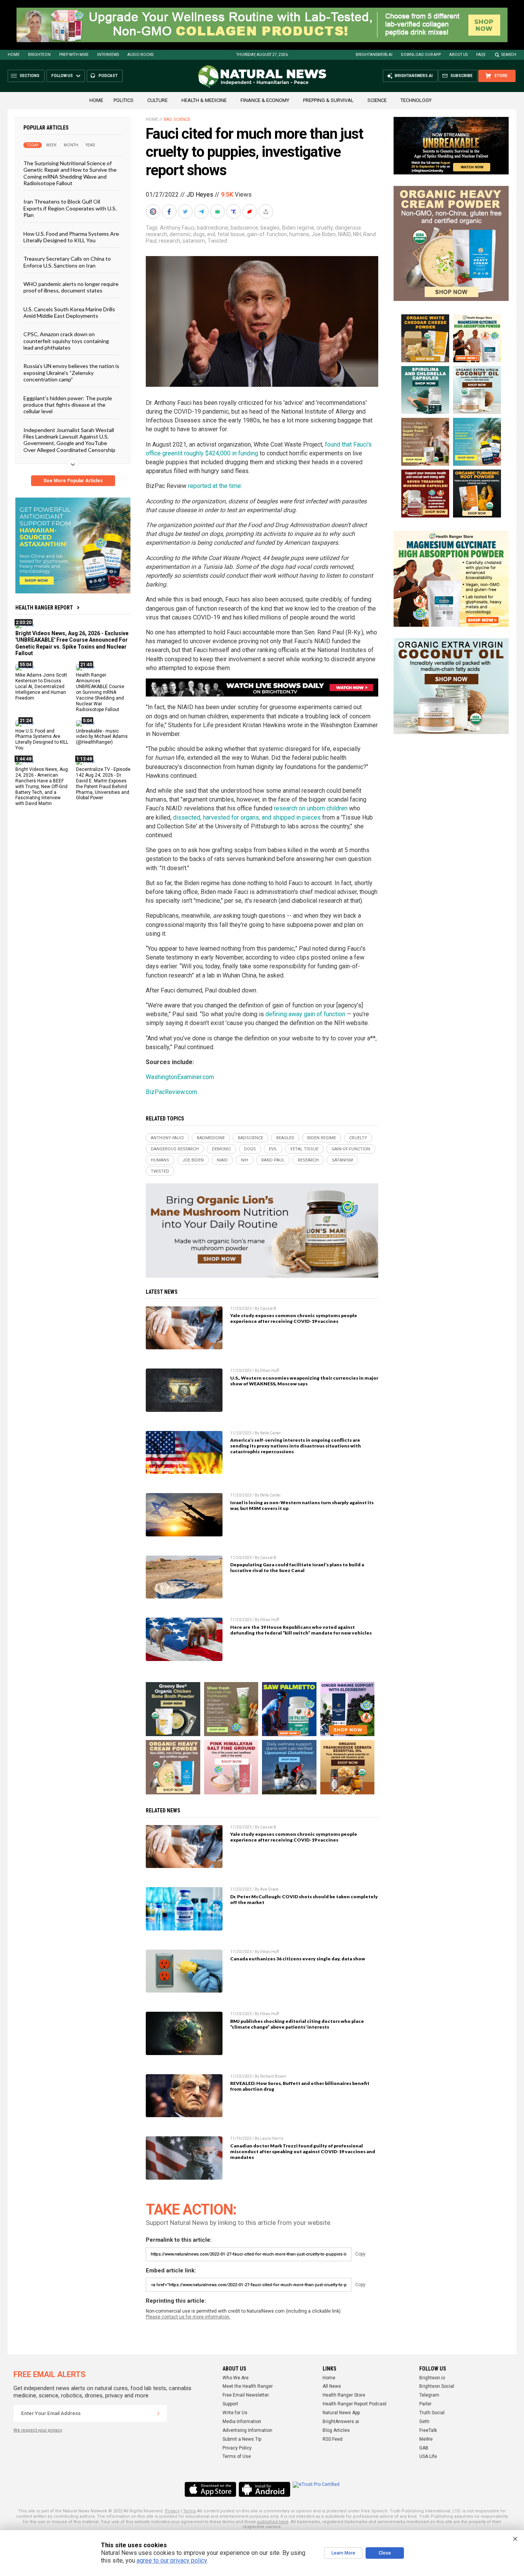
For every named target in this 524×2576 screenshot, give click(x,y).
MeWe (426, 2439)
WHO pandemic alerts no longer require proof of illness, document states (71, 287)
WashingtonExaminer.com (180, 1077)
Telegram (429, 2395)
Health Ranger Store (344, 2395)
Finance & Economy (265, 100)
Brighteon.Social (437, 2386)
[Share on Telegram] (202, 212)
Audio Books (140, 55)
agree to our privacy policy (172, 2560)
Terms (189, 2511)
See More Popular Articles (73, 481)
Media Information (242, 2422)
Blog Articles (336, 2430)
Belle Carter (270, 1433)
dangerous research (175, 1149)
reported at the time (214, 486)
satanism (194, 241)
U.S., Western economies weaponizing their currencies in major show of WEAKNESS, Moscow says (304, 1381)
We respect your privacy (38, 2430)
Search (509, 55)
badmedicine (213, 228)
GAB (424, 2448)
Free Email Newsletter (246, 2395)
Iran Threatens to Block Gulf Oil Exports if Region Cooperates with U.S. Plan (70, 208)
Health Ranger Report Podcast (355, 2404)
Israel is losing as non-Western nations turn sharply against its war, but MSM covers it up (302, 1505)
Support (230, 2404)
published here (273, 2522)
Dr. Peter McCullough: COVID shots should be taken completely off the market (304, 1899)
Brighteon (39, 55)
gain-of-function (267, 234)
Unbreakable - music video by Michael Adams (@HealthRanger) (102, 736)
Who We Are (236, 2378)
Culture (157, 100)
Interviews (108, 55)
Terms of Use (237, 2456)
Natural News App (341, 2413)
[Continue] (158, 2413)
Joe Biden (324, 234)
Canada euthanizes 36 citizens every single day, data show (298, 1959)
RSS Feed (333, 2439)
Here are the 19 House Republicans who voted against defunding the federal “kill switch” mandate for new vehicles (301, 1630)
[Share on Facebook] (170, 212)
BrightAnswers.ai (374, 55)
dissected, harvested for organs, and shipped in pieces (247, 817)
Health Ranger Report (44, 608)
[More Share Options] (267, 212)
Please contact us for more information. (188, 2317)
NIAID (344, 234)
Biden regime (298, 228)
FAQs (481, 55)
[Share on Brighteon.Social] (154, 212)
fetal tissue (231, 234)
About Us (458, 55)
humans (299, 234)
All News (332, 2386)
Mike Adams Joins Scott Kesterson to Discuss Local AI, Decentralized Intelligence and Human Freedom (41, 687)
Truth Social (432, 2413)
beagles (270, 228)
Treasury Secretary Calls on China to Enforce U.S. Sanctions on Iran (67, 262)
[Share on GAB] (218, 212)
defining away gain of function (305, 1014)
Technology (416, 100)
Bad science (177, 119)
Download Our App (421, 55)
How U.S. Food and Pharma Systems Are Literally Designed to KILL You (71, 237)
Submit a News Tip (242, 2439)
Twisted (217, 241)
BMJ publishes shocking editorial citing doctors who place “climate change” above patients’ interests (297, 2024)
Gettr (424, 2422)
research (170, 241)
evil (211, 234)
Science (377, 100)
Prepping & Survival (328, 100)
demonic (180, 234)
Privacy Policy (237, 2448)
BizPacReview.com (171, 1092)
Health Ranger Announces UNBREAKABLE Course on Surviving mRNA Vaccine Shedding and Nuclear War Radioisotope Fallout (100, 692)
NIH (357, 234)
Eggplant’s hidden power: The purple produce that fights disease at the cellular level (68, 404)
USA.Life (428, 2456)
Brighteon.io (432, 2378)
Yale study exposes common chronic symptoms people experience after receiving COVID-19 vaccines (294, 1318)
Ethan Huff (269, 1371)
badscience (244, 228)
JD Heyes (200, 195)
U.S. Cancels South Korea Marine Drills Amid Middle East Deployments (69, 312)
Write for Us (235, 2413)
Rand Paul (273, 1160)
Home (14, 55)
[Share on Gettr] (250, 212)
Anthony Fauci (177, 228)
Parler (425, 2404)
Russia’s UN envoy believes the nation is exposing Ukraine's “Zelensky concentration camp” (71, 373)
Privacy (172, 2511)
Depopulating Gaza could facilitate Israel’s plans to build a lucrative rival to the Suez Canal (297, 1567)
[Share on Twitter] (186, 212)
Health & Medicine (204, 100)
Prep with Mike (74, 55)
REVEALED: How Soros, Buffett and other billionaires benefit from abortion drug (300, 2086)
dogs (199, 234)
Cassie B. (269, 1309)
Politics (124, 100)
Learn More (343, 2553)
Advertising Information (247, 2430)
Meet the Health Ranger (248, 2386)
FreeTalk (428, 2430)
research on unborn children (311, 808)
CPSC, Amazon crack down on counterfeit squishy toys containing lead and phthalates (66, 341)
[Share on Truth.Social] (234, 212)
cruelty (325, 228)
